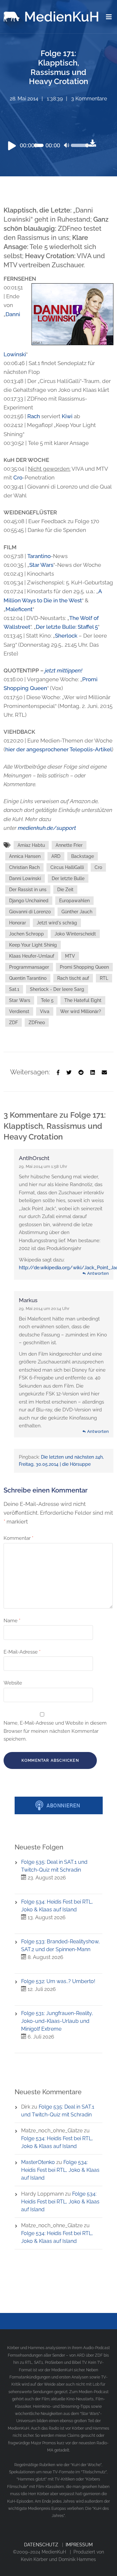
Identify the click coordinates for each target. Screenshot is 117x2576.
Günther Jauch (77, 912)
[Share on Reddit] (81, 1072)
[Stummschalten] (67, 146)
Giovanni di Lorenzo (30, 912)
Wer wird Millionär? (81, 1011)
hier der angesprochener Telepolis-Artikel (58, 749)
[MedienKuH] (52, 15)
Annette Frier (69, 845)
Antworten (98, 1273)
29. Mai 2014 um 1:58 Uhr (43, 1166)
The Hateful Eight (83, 1000)
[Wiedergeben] (12, 145)
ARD (56, 856)
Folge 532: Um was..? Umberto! (58, 1981)
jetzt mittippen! (64, 670)
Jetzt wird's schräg (57, 923)
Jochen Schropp (26, 934)
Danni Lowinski (25, 878)
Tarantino (39, 556)
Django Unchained (29, 901)
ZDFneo (37, 1023)
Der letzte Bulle (68, 878)
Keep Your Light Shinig (33, 945)
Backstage (83, 856)
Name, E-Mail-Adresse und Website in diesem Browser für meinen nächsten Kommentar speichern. (55, 1731)
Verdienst (19, 1011)
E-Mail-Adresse (22, 1652)
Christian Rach (24, 867)
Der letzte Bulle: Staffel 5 (67, 627)
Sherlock (66, 636)
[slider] (78, 150)
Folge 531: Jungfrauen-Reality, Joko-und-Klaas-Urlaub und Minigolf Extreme (57, 2021)
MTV (70, 956)
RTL (104, 978)
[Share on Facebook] (58, 1072)
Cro (18, 478)
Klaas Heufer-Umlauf (32, 956)
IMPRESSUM (79, 2545)
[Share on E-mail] (104, 1072)
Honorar (18, 923)
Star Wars (41, 565)
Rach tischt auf (73, 978)
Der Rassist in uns (28, 890)
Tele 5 (47, 1000)
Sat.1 (14, 989)
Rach (34, 416)
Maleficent (19, 609)
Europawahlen (74, 901)
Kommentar (19, 1538)
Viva (45, 1011)
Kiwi (67, 416)
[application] (46, 145)
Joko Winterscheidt (75, 934)
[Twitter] (69, 1072)
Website (13, 1683)
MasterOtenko (38, 2162)
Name (12, 1621)
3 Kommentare (89, 99)
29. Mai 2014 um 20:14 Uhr (44, 1309)
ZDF (13, 1023)
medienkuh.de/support (47, 828)
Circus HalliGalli (67, 867)
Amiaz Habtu (31, 845)
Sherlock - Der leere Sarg (57, 989)
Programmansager (29, 967)
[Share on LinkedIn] (93, 1072)
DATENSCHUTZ (41, 2545)
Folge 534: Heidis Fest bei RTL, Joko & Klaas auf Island (60, 2170)
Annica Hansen (25, 856)
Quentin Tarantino (28, 978)
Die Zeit (65, 890)
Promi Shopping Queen (84, 967)
